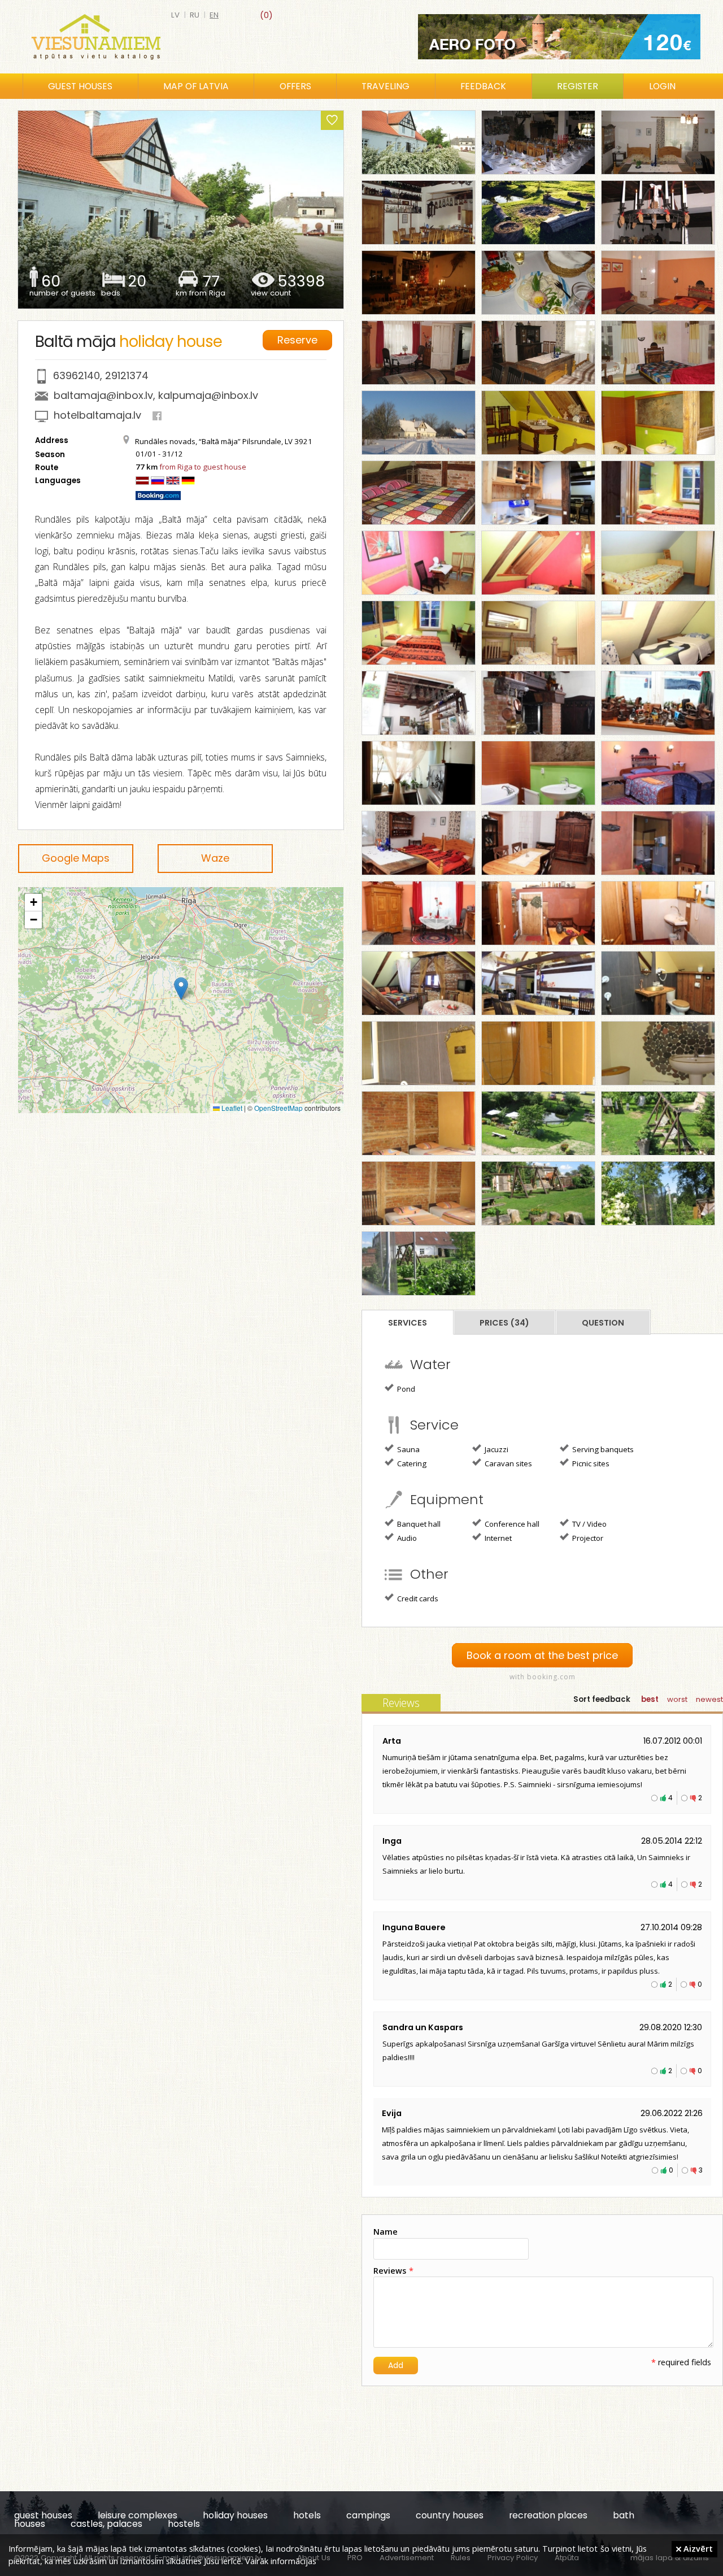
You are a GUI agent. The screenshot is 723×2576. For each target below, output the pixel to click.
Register (578, 86)
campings (368, 2515)
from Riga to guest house (203, 467)
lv (175, 15)
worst (677, 1699)
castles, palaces (106, 2524)
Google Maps (76, 858)
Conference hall (511, 1524)
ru (195, 15)
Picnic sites (590, 1463)
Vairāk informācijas (281, 2561)
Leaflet (231, 1108)
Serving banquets (602, 1449)
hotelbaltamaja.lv (97, 415)
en (214, 15)
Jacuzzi (496, 1449)
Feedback (483, 86)
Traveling (386, 86)
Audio (406, 1538)
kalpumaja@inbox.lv (208, 395)
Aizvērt (697, 2548)
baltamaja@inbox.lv (103, 395)
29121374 (127, 375)
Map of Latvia (196, 86)
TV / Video (589, 1524)
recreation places (548, 2515)
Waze (215, 858)
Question (603, 1323)
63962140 (77, 375)
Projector (587, 1538)
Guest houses (80, 86)
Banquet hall (418, 1524)
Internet (497, 1538)
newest (709, 1699)
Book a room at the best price (542, 1655)
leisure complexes (138, 2515)
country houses (450, 2515)
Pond (405, 1389)
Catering (411, 1463)
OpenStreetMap (278, 1108)
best (650, 1699)
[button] (181, 989)
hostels (184, 2524)
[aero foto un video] (559, 37)
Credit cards (417, 1598)
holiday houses (235, 2515)
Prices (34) (504, 1323)
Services (408, 1323)
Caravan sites (508, 1463)
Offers (295, 86)
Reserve (297, 340)
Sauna (408, 1449)
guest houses (43, 2515)
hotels (307, 2515)
